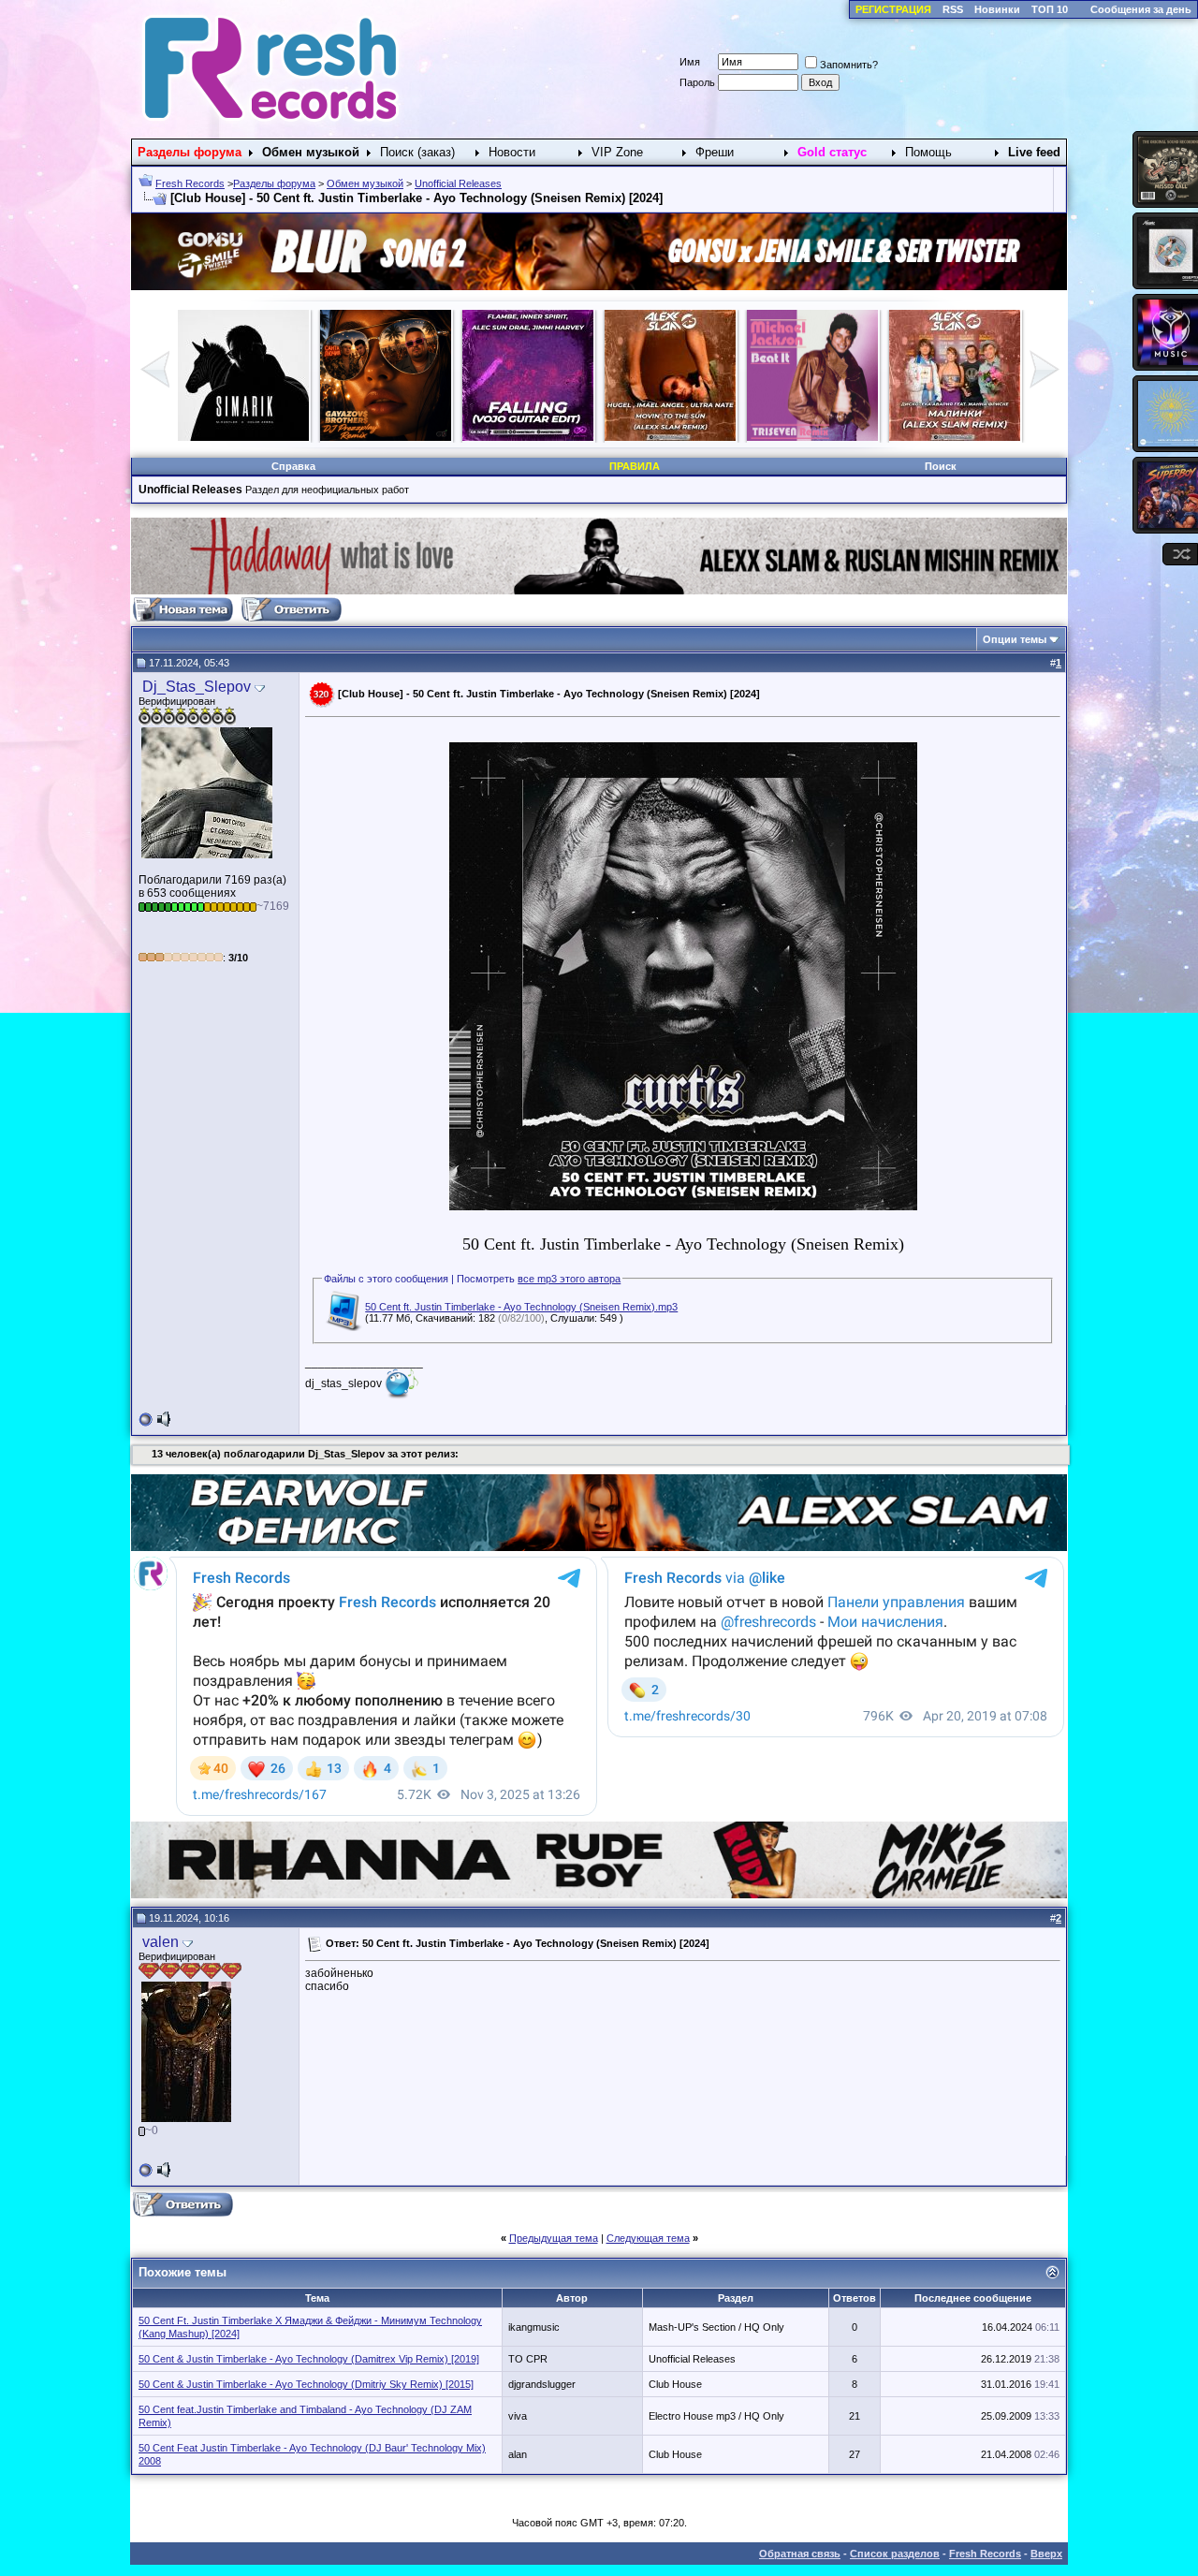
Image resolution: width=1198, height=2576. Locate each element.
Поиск (941, 466)
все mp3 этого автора (569, 1279)
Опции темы (1015, 639)
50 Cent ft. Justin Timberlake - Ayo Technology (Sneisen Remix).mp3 (521, 1307)
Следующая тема (648, 2238)
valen (161, 1942)
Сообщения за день (1141, 9)
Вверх (1046, 2554)
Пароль (697, 82)
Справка (293, 466)
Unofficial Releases (458, 183)
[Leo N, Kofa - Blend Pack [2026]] (955, 437)
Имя (690, 62)
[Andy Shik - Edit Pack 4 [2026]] (812, 437)
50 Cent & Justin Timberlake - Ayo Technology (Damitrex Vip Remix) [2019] (309, 2359)
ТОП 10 (1050, 9)
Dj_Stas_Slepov (197, 687)
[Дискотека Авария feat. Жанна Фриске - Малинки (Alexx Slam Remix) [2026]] (528, 437)
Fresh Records (190, 183)
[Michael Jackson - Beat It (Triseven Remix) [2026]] (386, 437)
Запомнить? (849, 65)
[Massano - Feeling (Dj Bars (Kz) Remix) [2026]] (670, 437)
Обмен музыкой (365, 183)
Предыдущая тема (554, 2238)
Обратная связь (800, 2554)
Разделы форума (274, 183)
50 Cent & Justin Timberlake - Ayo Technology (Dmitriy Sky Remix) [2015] (306, 2384)
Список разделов (895, 2554)
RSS (953, 9)
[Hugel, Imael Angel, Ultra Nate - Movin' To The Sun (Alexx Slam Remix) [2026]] (243, 437)
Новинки (997, 9)
